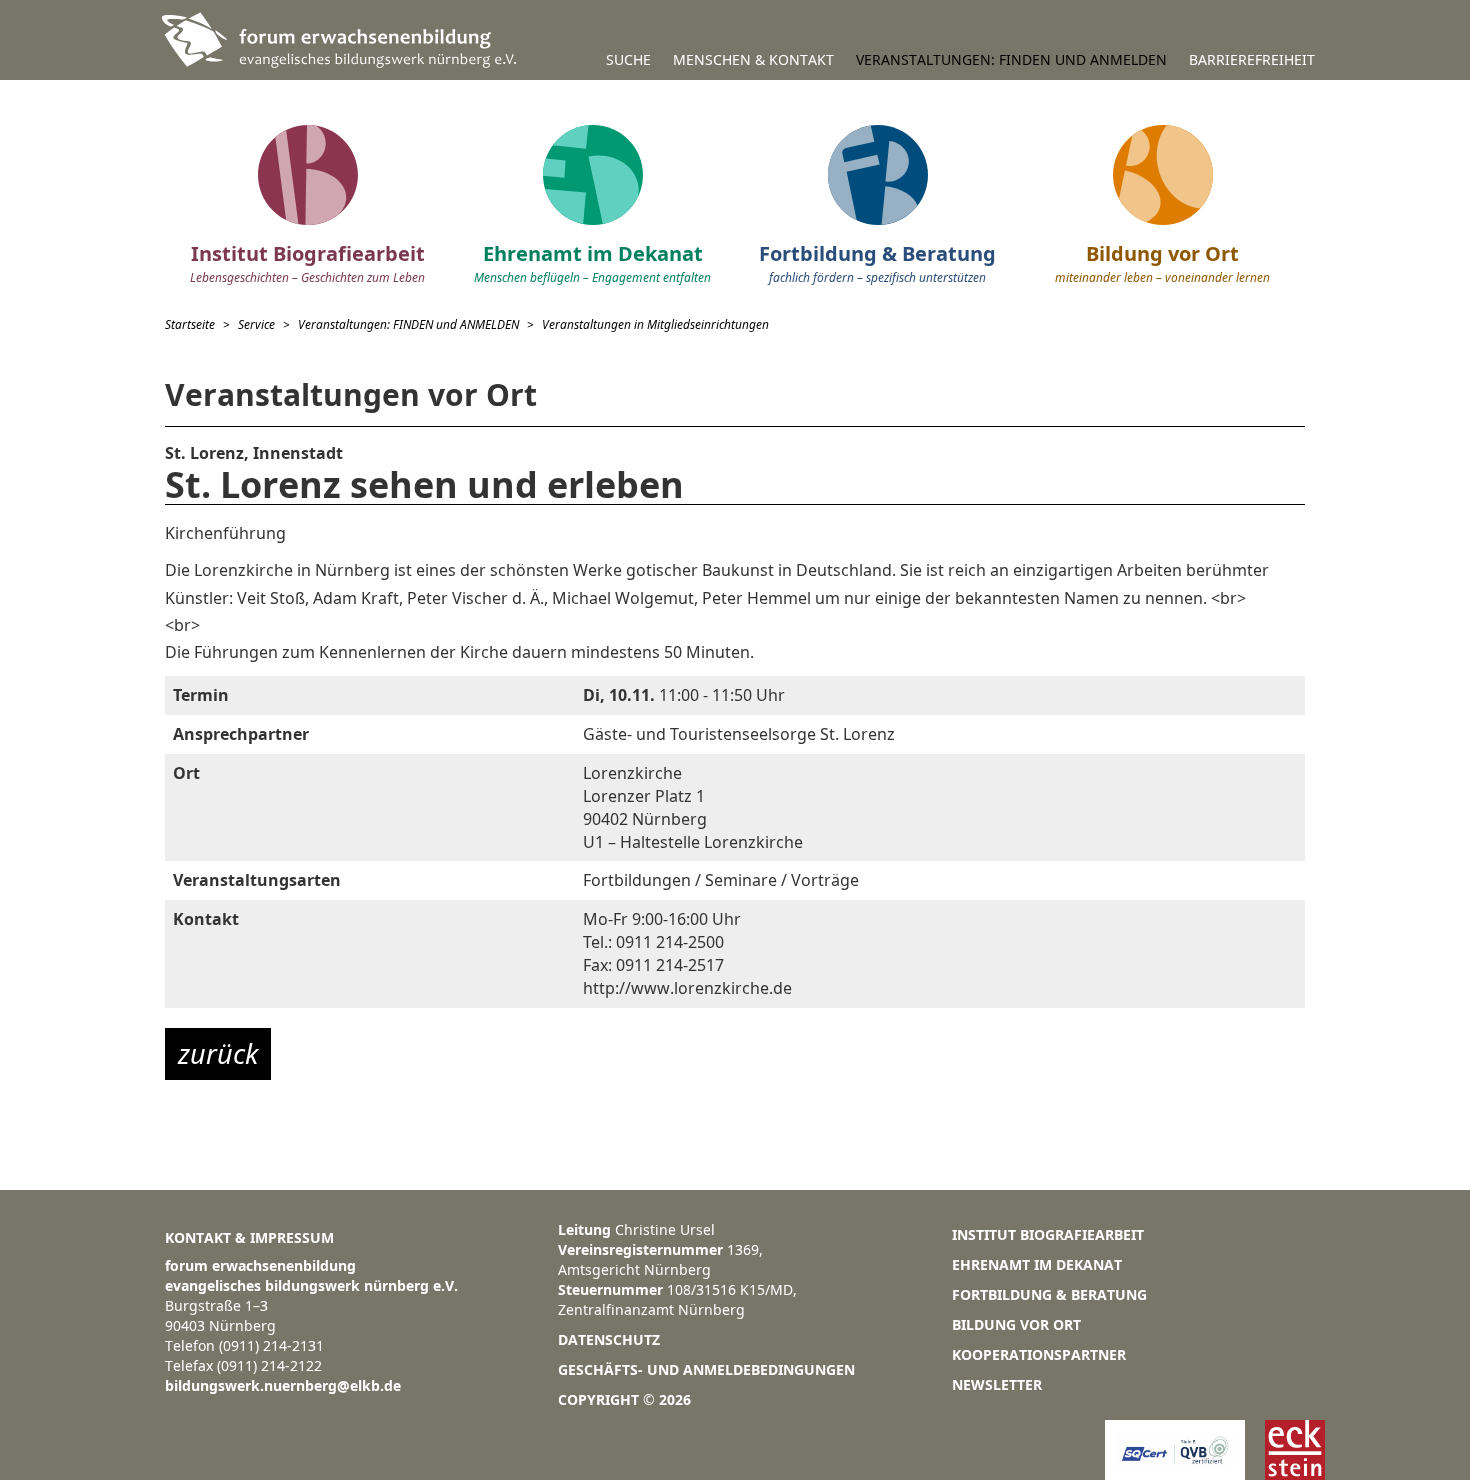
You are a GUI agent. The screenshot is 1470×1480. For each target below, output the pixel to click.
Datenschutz (609, 1339)
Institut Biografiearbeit (1048, 1234)
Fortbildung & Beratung (1049, 1294)
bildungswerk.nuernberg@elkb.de (283, 1385)
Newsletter (997, 1384)
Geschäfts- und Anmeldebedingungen (706, 1369)
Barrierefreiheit (1252, 59)
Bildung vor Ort (1016, 1324)
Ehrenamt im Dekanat (1037, 1264)
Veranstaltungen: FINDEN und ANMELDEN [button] (1011, 59)
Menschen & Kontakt (753, 59)
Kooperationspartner (1039, 1354)
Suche (628, 59)
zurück (218, 1053)
